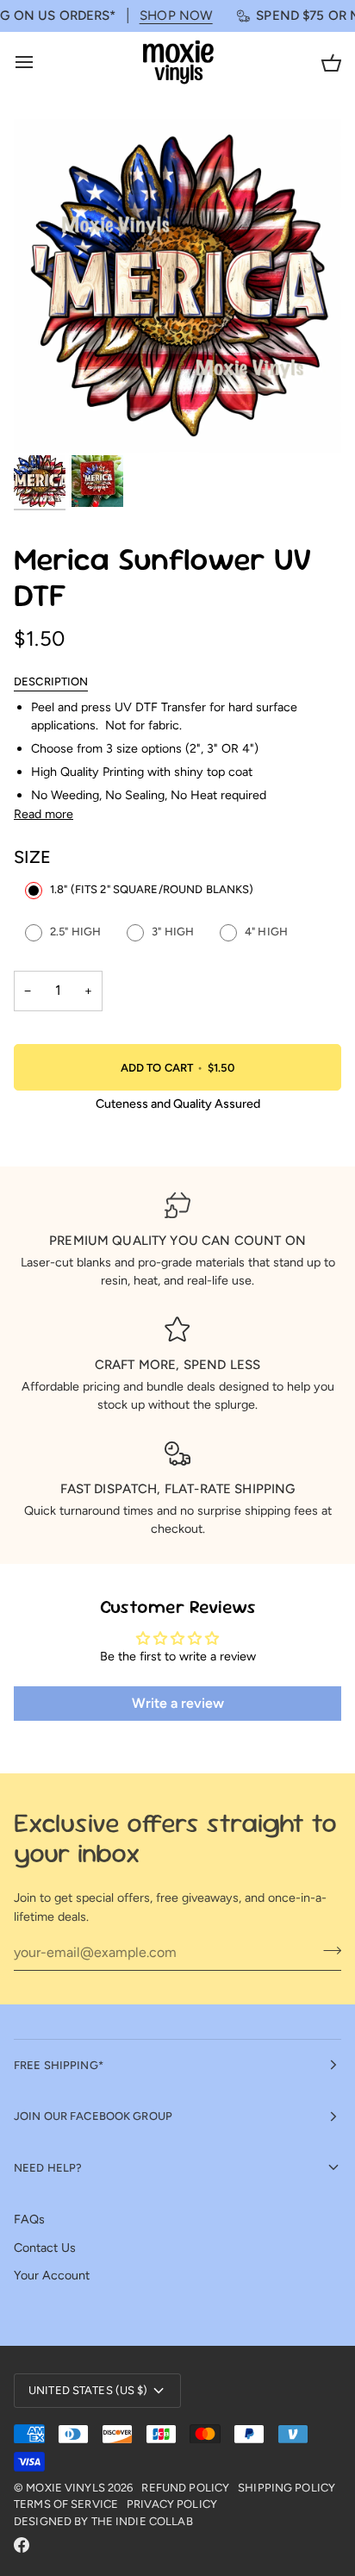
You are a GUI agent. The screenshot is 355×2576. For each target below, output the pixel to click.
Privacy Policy (172, 2504)
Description (51, 682)
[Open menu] (40, 63)
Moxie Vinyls (65, 2488)
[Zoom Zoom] (177, 286)
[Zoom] (46, 420)
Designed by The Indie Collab (103, 2521)
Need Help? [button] (48, 2168)
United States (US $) (88, 2390)
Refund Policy (185, 2488)
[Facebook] (22, 2545)
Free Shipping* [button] (59, 2065)
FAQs (29, 2219)
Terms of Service (66, 2504)
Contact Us (45, 2248)
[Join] (327, 1950)
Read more (44, 814)
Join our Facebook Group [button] (93, 2116)
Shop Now (160, 16)
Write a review (178, 1703)
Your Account (52, 2275)
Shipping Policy (286, 2488)
